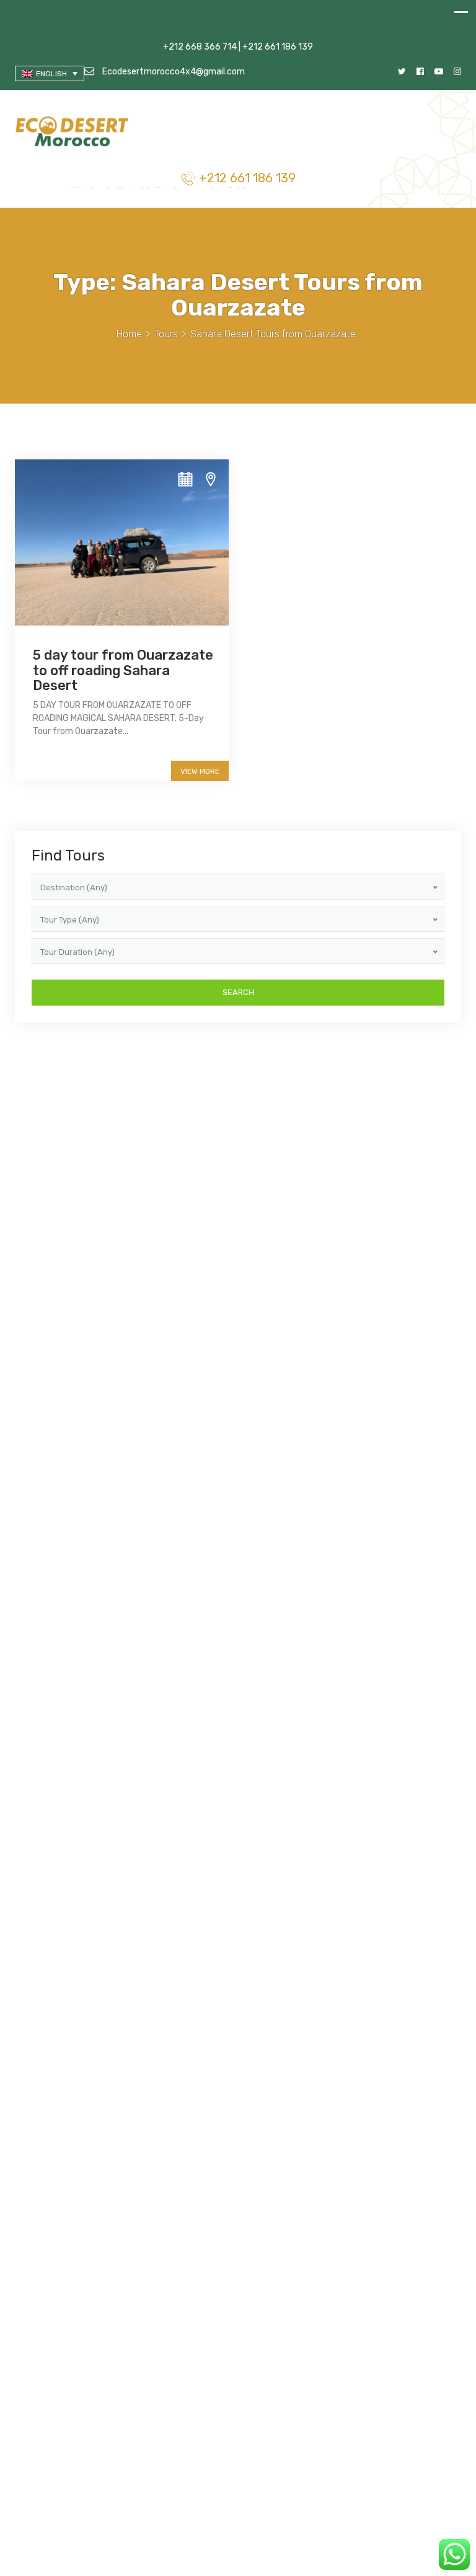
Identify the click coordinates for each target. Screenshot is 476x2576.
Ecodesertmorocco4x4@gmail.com (173, 72)
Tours (166, 334)
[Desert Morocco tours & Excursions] (73, 133)
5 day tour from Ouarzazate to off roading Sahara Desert (123, 670)
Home (129, 334)
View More (200, 771)
